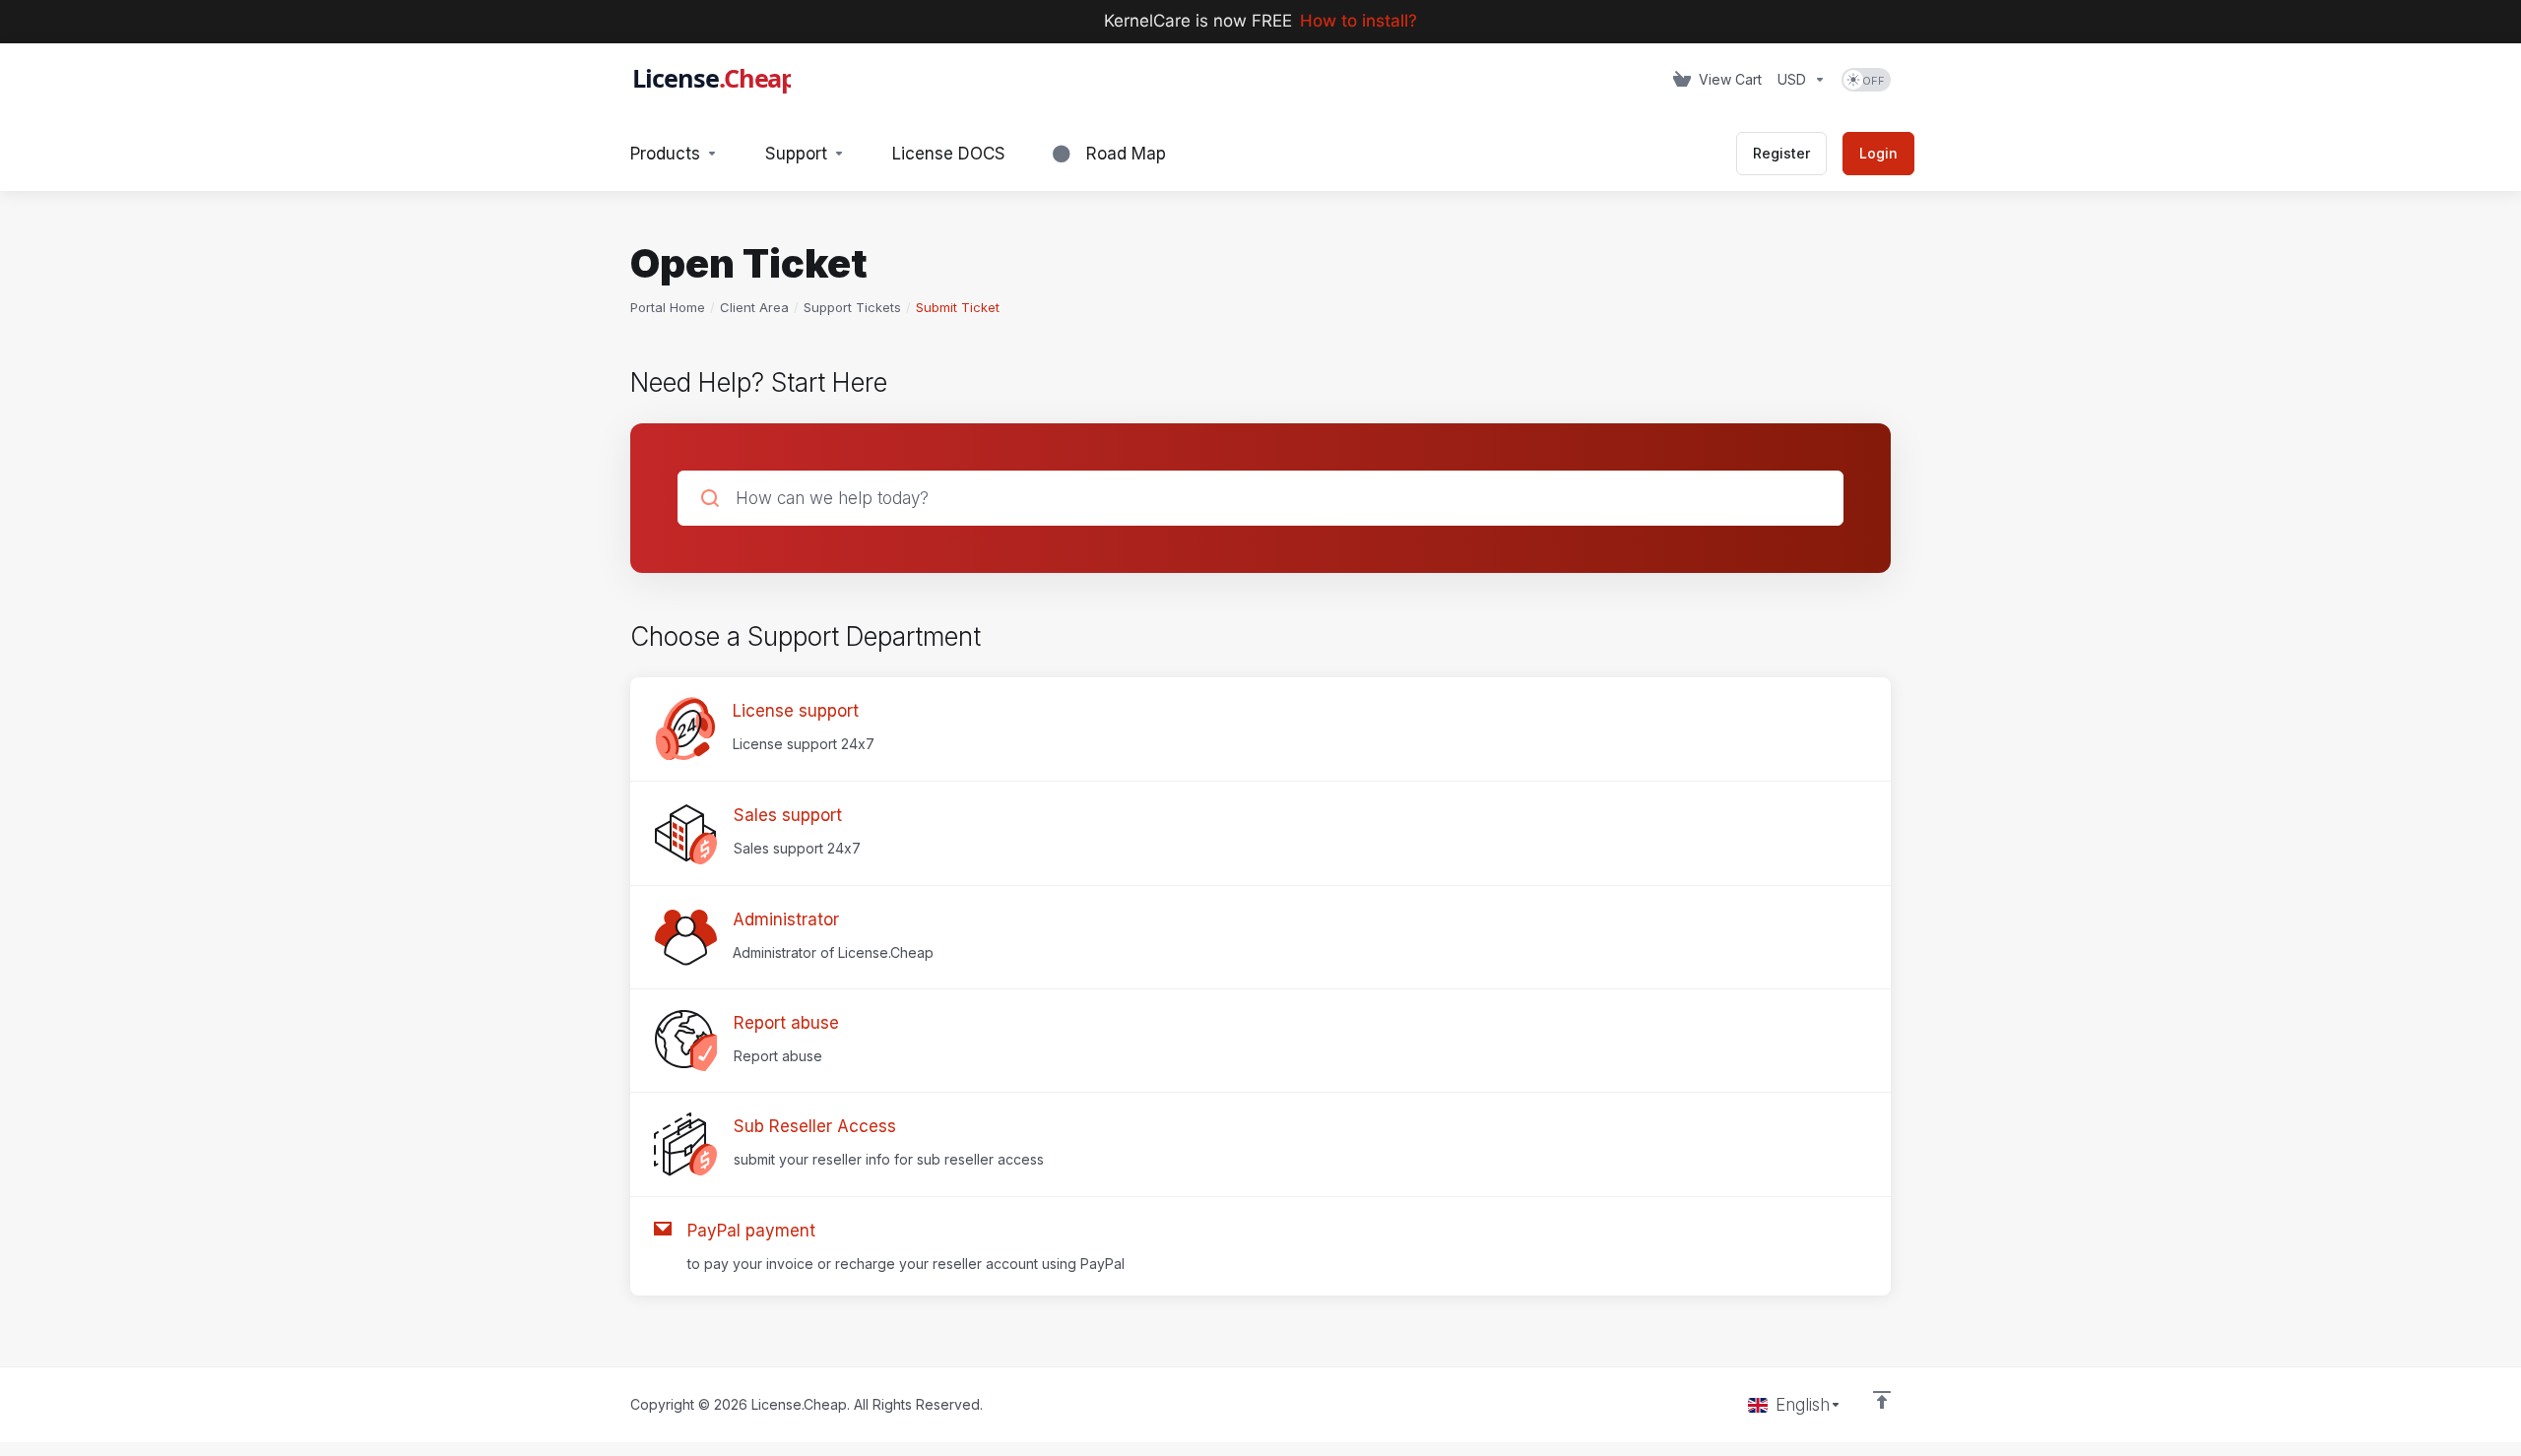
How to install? (1358, 21)
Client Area (754, 307)
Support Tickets (852, 307)
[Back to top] (1882, 1400)
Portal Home (668, 307)
